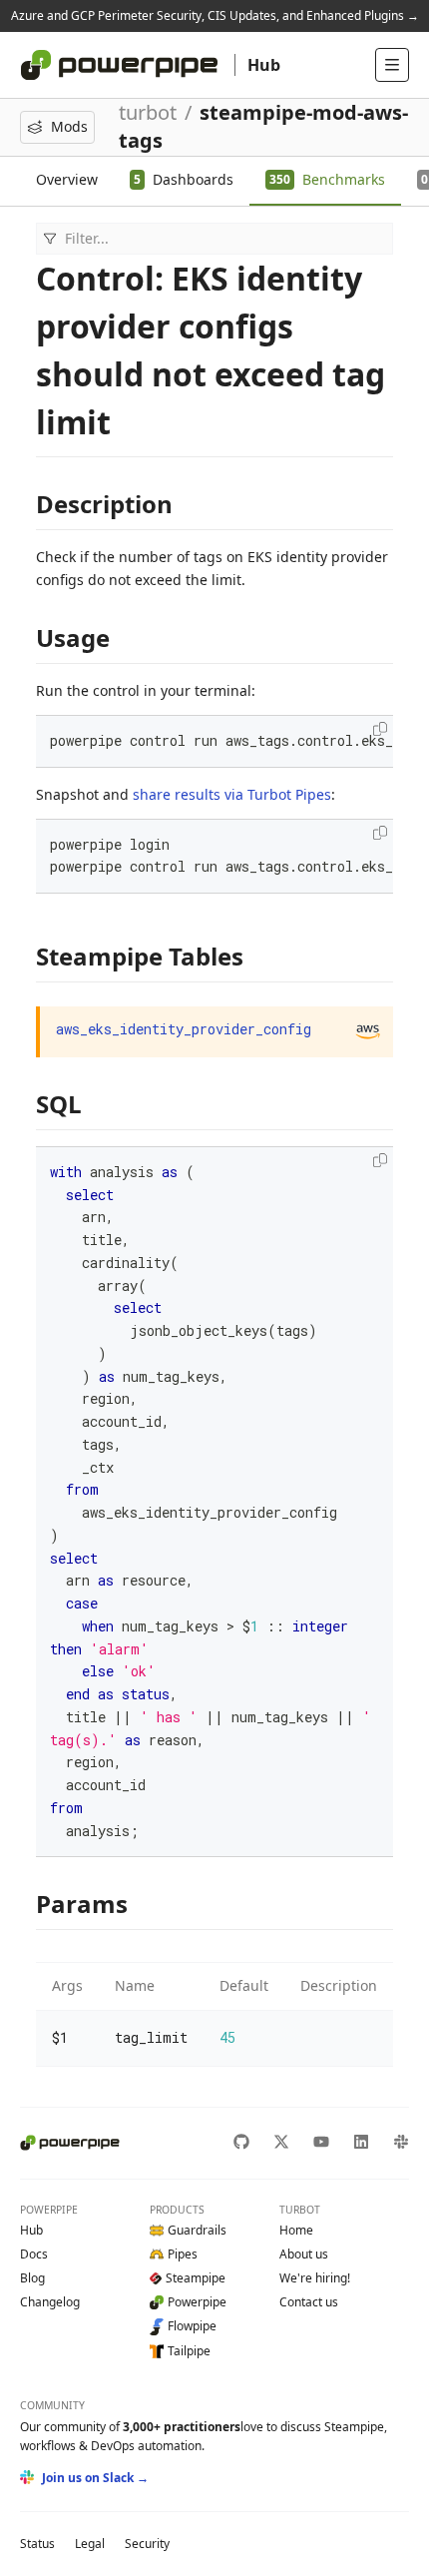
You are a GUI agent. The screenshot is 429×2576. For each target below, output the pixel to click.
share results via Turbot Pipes (232, 794)
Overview (67, 179)
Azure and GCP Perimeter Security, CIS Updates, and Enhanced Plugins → (215, 15)
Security (147, 2544)
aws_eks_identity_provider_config (184, 1029)
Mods (69, 126)
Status (37, 2544)
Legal (90, 2544)
